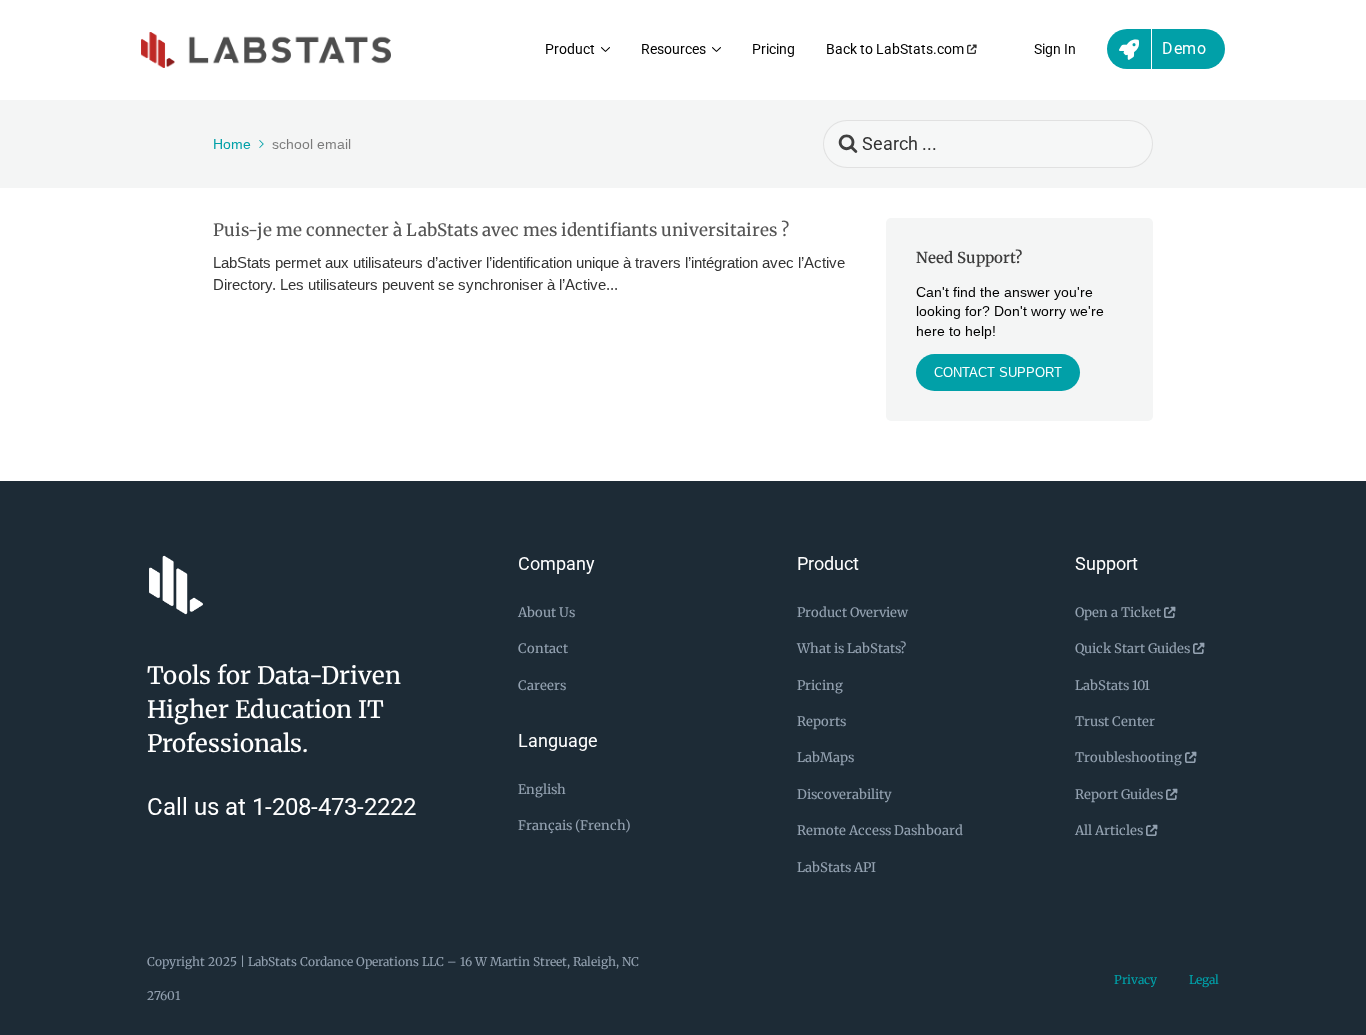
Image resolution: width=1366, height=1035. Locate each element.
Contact (543, 648)
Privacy (1135, 979)
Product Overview (852, 612)
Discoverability (844, 794)
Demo (1184, 48)
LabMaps (825, 757)
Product (570, 49)
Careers (542, 685)
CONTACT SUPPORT (998, 372)
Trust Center (1115, 721)
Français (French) (574, 825)
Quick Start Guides (1134, 648)
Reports (821, 721)
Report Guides (1120, 794)
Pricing (773, 49)
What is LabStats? (851, 648)
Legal (1204, 979)
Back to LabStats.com (896, 49)
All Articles (1110, 830)
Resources (673, 49)
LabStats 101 (1112, 685)
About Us (546, 612)
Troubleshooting (1130, 757)
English (542, 789)
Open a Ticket (1119, 612)
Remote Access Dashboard (880, 830)
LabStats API (836, 867)
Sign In (1055, 49)
